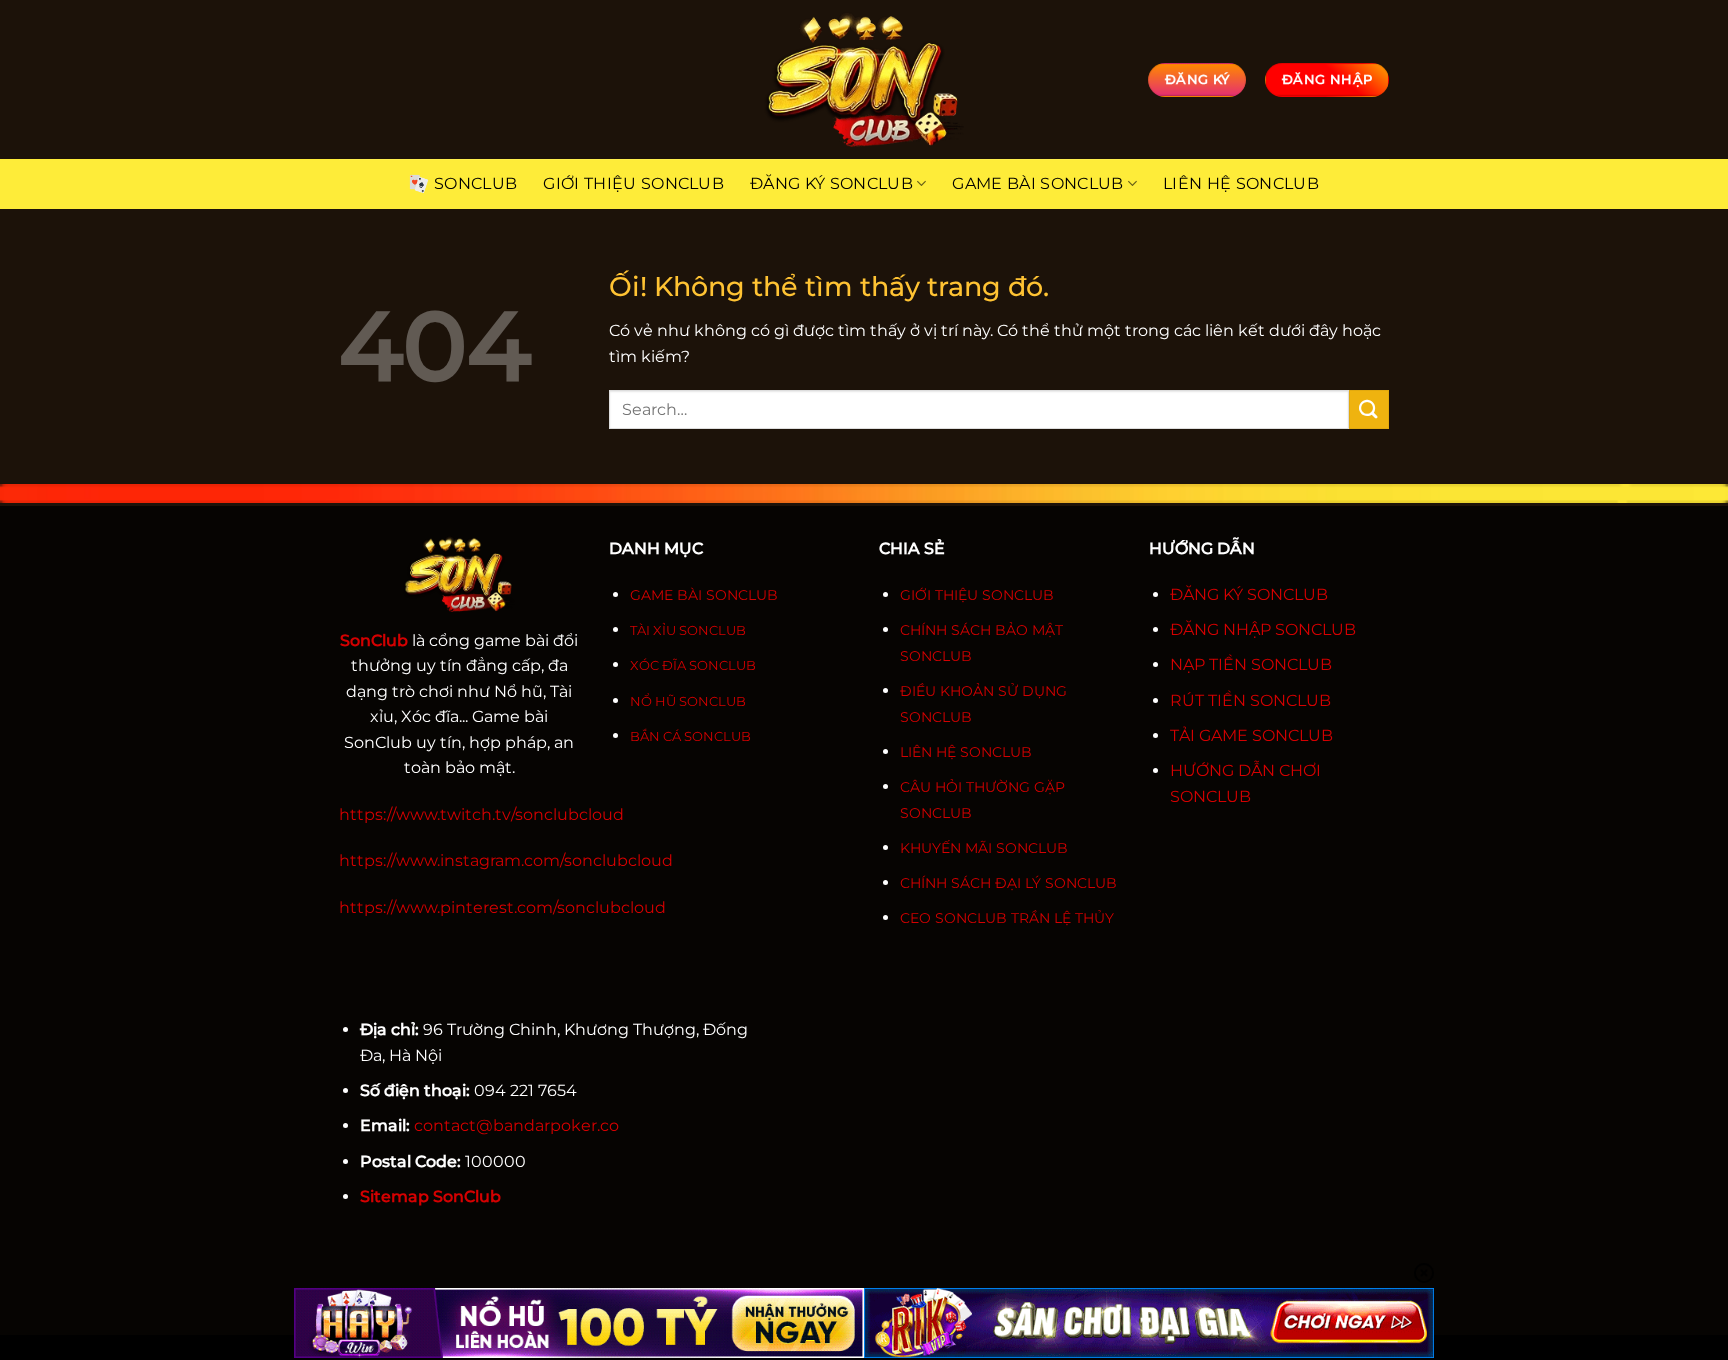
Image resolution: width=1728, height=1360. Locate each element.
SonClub (475, 183)
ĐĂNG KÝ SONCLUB (1249, 594)
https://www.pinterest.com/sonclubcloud (502, 907)
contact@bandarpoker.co (516, 1125)
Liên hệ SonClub (1241, 183)
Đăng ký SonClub (831, 183)
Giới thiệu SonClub (633, 183)
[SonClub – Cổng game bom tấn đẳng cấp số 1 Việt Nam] (864, 79)
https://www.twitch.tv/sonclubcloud (481, 814)
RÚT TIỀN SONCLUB (1250, 700)
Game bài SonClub (1037, 183)
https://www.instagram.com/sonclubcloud (506, 860)
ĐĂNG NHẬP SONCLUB (1263, 629)
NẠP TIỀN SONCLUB (1251, 664)
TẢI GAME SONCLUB (1251, 735)
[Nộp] (1369, 409)
